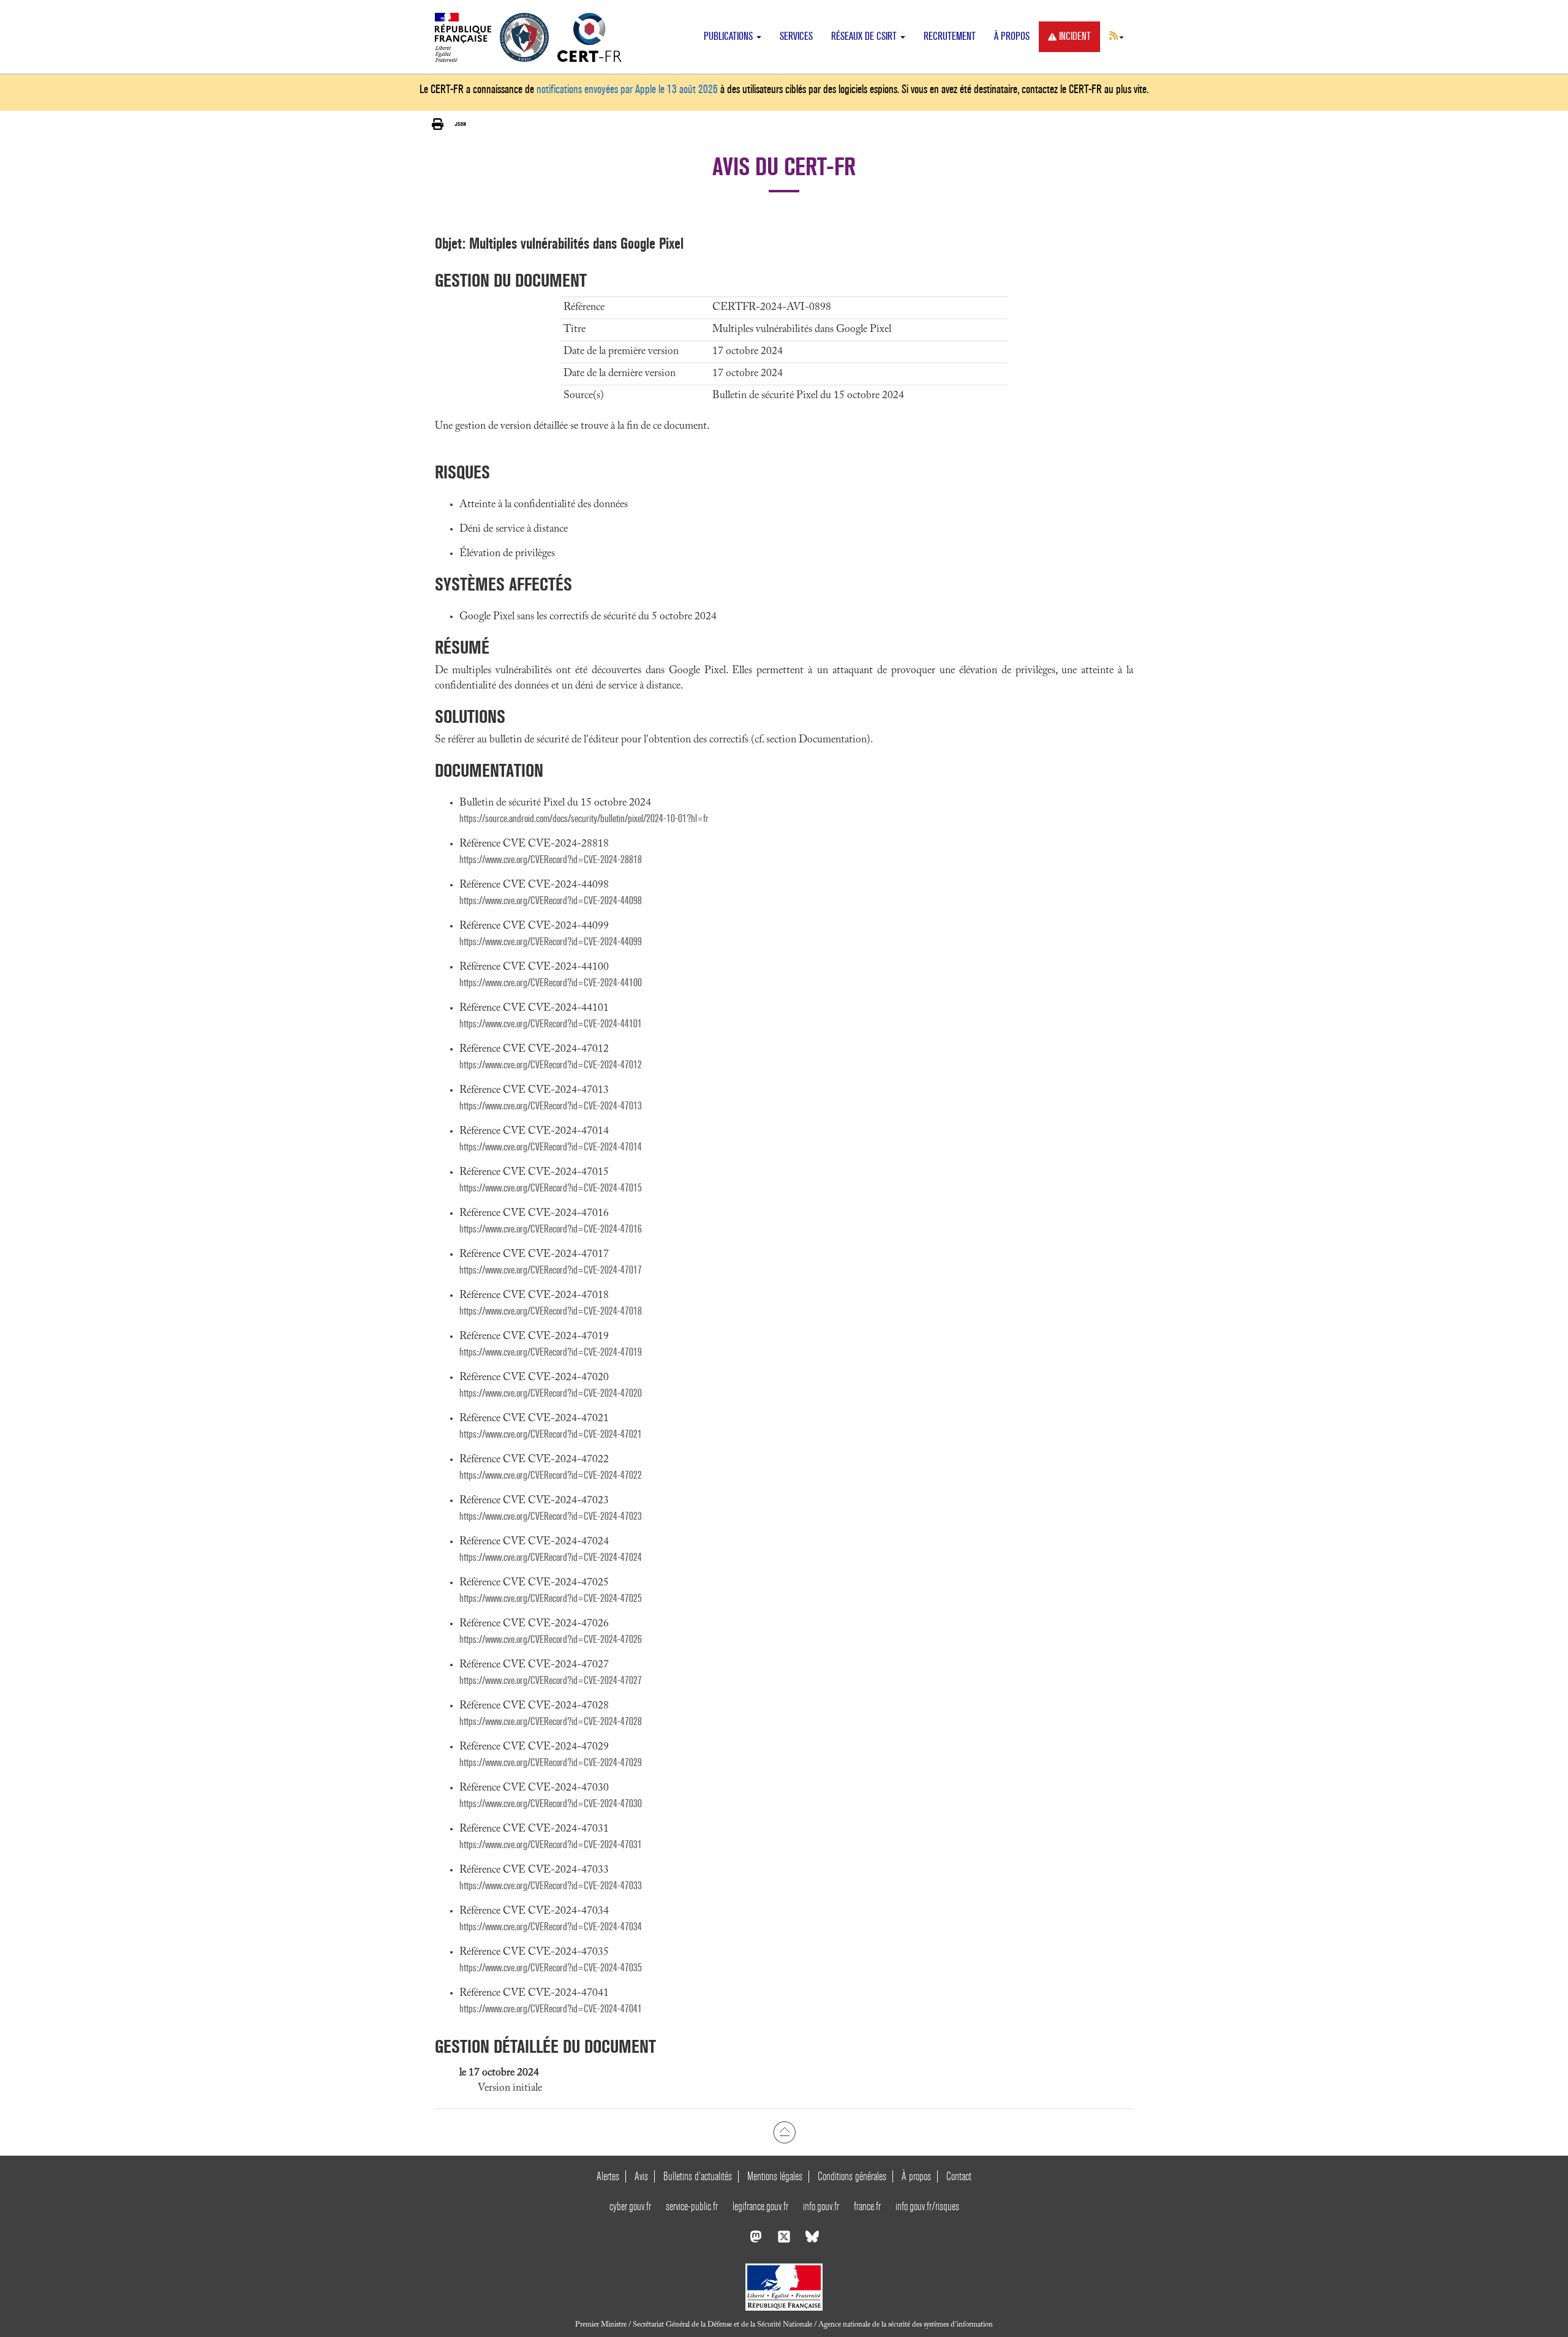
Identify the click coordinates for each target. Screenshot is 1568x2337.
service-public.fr (692, 2206)
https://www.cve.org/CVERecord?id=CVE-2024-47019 (551, 1352)
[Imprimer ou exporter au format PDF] (438, 125)
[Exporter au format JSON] (460, 124)
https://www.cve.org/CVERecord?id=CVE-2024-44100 (551, 983)
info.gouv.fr (821, 2206)
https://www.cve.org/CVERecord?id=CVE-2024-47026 (551, 1640)
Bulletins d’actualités (698, 2176)
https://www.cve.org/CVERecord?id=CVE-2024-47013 (551, 1106)
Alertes (608, 2176)
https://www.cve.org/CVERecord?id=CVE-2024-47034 (551, 1927)
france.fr (867, 2206)
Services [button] (796, 36)
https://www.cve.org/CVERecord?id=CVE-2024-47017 (551, 1270)
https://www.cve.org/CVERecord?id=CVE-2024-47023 (551, 1516)
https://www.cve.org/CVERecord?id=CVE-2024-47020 (551, 1393)
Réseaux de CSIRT (865, 36)
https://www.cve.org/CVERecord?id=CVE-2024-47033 (551, 1886)
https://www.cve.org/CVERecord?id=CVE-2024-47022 (551, 1475)
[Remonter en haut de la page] (784, 2132)
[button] (1117, 36)
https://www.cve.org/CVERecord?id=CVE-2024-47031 (551, 1845)
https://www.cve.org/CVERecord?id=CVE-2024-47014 (551, 1147)
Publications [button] (729, 36)
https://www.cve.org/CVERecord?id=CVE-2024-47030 (551, 1804)
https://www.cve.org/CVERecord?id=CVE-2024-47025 (551, 1599)
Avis (641, 2176)
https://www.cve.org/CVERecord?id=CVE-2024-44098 (551, 901)
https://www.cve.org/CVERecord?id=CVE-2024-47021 (551, 1434)
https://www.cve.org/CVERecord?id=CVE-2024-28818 (551, 860)
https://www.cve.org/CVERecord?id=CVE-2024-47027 (551, 1681)
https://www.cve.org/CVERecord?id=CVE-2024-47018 (551, 1311)
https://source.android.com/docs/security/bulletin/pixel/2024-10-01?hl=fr (584, 819)
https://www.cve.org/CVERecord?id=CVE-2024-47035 (551, 1968)
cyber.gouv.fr (630, 2206)
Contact (959, 2176)
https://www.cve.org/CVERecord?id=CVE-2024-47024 (551, 1557)
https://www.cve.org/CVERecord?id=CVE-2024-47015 (551, 1188)
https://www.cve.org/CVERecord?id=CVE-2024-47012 (551, 1065)
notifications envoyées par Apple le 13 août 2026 (627, 89)
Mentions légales (775, 2176)
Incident (1075, 36)
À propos (1012, 36)
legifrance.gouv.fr (760, 2206)
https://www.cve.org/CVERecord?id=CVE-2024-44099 (551, 942)
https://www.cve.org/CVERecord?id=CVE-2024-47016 (551, 1229)
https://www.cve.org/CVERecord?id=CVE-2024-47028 (551, 1722)
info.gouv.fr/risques (927, 2206)
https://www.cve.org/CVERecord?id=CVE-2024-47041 (551, 2009)
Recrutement (950, 36)
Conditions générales (852, 2176)
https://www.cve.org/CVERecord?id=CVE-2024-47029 (551, 1763)
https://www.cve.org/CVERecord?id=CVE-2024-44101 (551, 1024)
